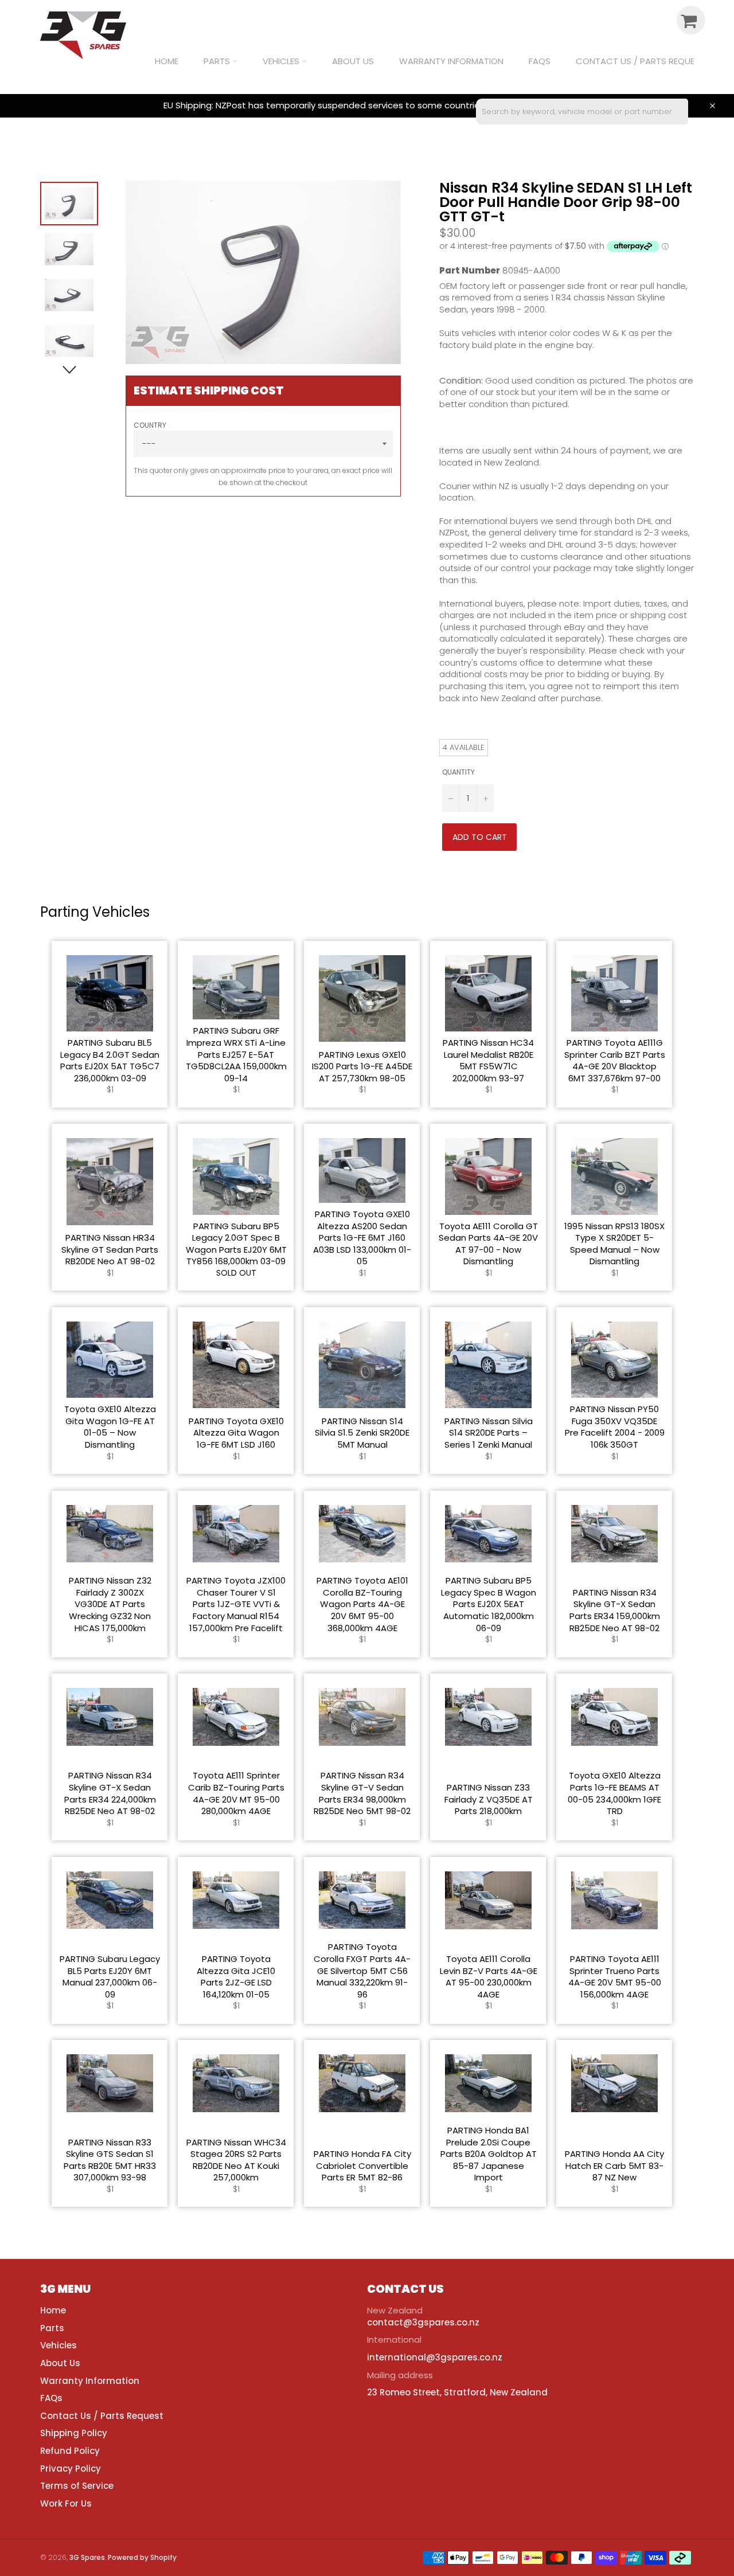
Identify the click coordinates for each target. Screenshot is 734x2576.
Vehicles (282, 61)
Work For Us (66, 2503)
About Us (353, 61)
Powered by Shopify (142, 2557)
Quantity (458, 772)
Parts (218, 61)
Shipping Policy (74, 2433)
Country (150, 425)
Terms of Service (77, 2486)
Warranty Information (451, 61)
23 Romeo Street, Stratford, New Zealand (457, 2392)
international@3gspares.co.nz (435, 2357)
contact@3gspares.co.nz (423, 2322)
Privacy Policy (71, 2468)
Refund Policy (70, 2451)
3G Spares (87, 2557)
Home (167, 61)
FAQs (540, 61)
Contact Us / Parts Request (640, 61)
